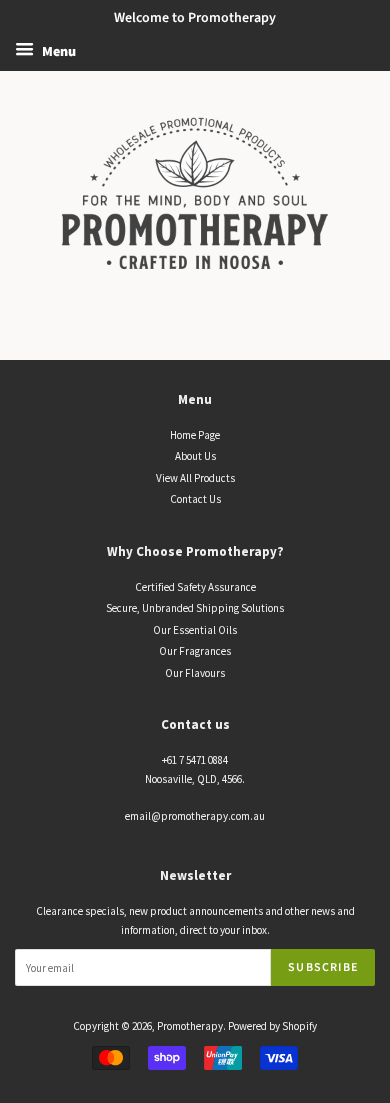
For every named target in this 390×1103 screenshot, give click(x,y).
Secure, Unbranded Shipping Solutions (195, 608)
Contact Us (195, 499)
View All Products (195, 478)
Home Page (195, 435)
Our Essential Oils (195, 630)
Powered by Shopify (272, 1026)
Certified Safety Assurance (195, 587)
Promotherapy (190, 1026)
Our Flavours (195, 673)
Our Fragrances (195, 651)
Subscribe (323, 967)
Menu (57, 52)
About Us (195, 456)
